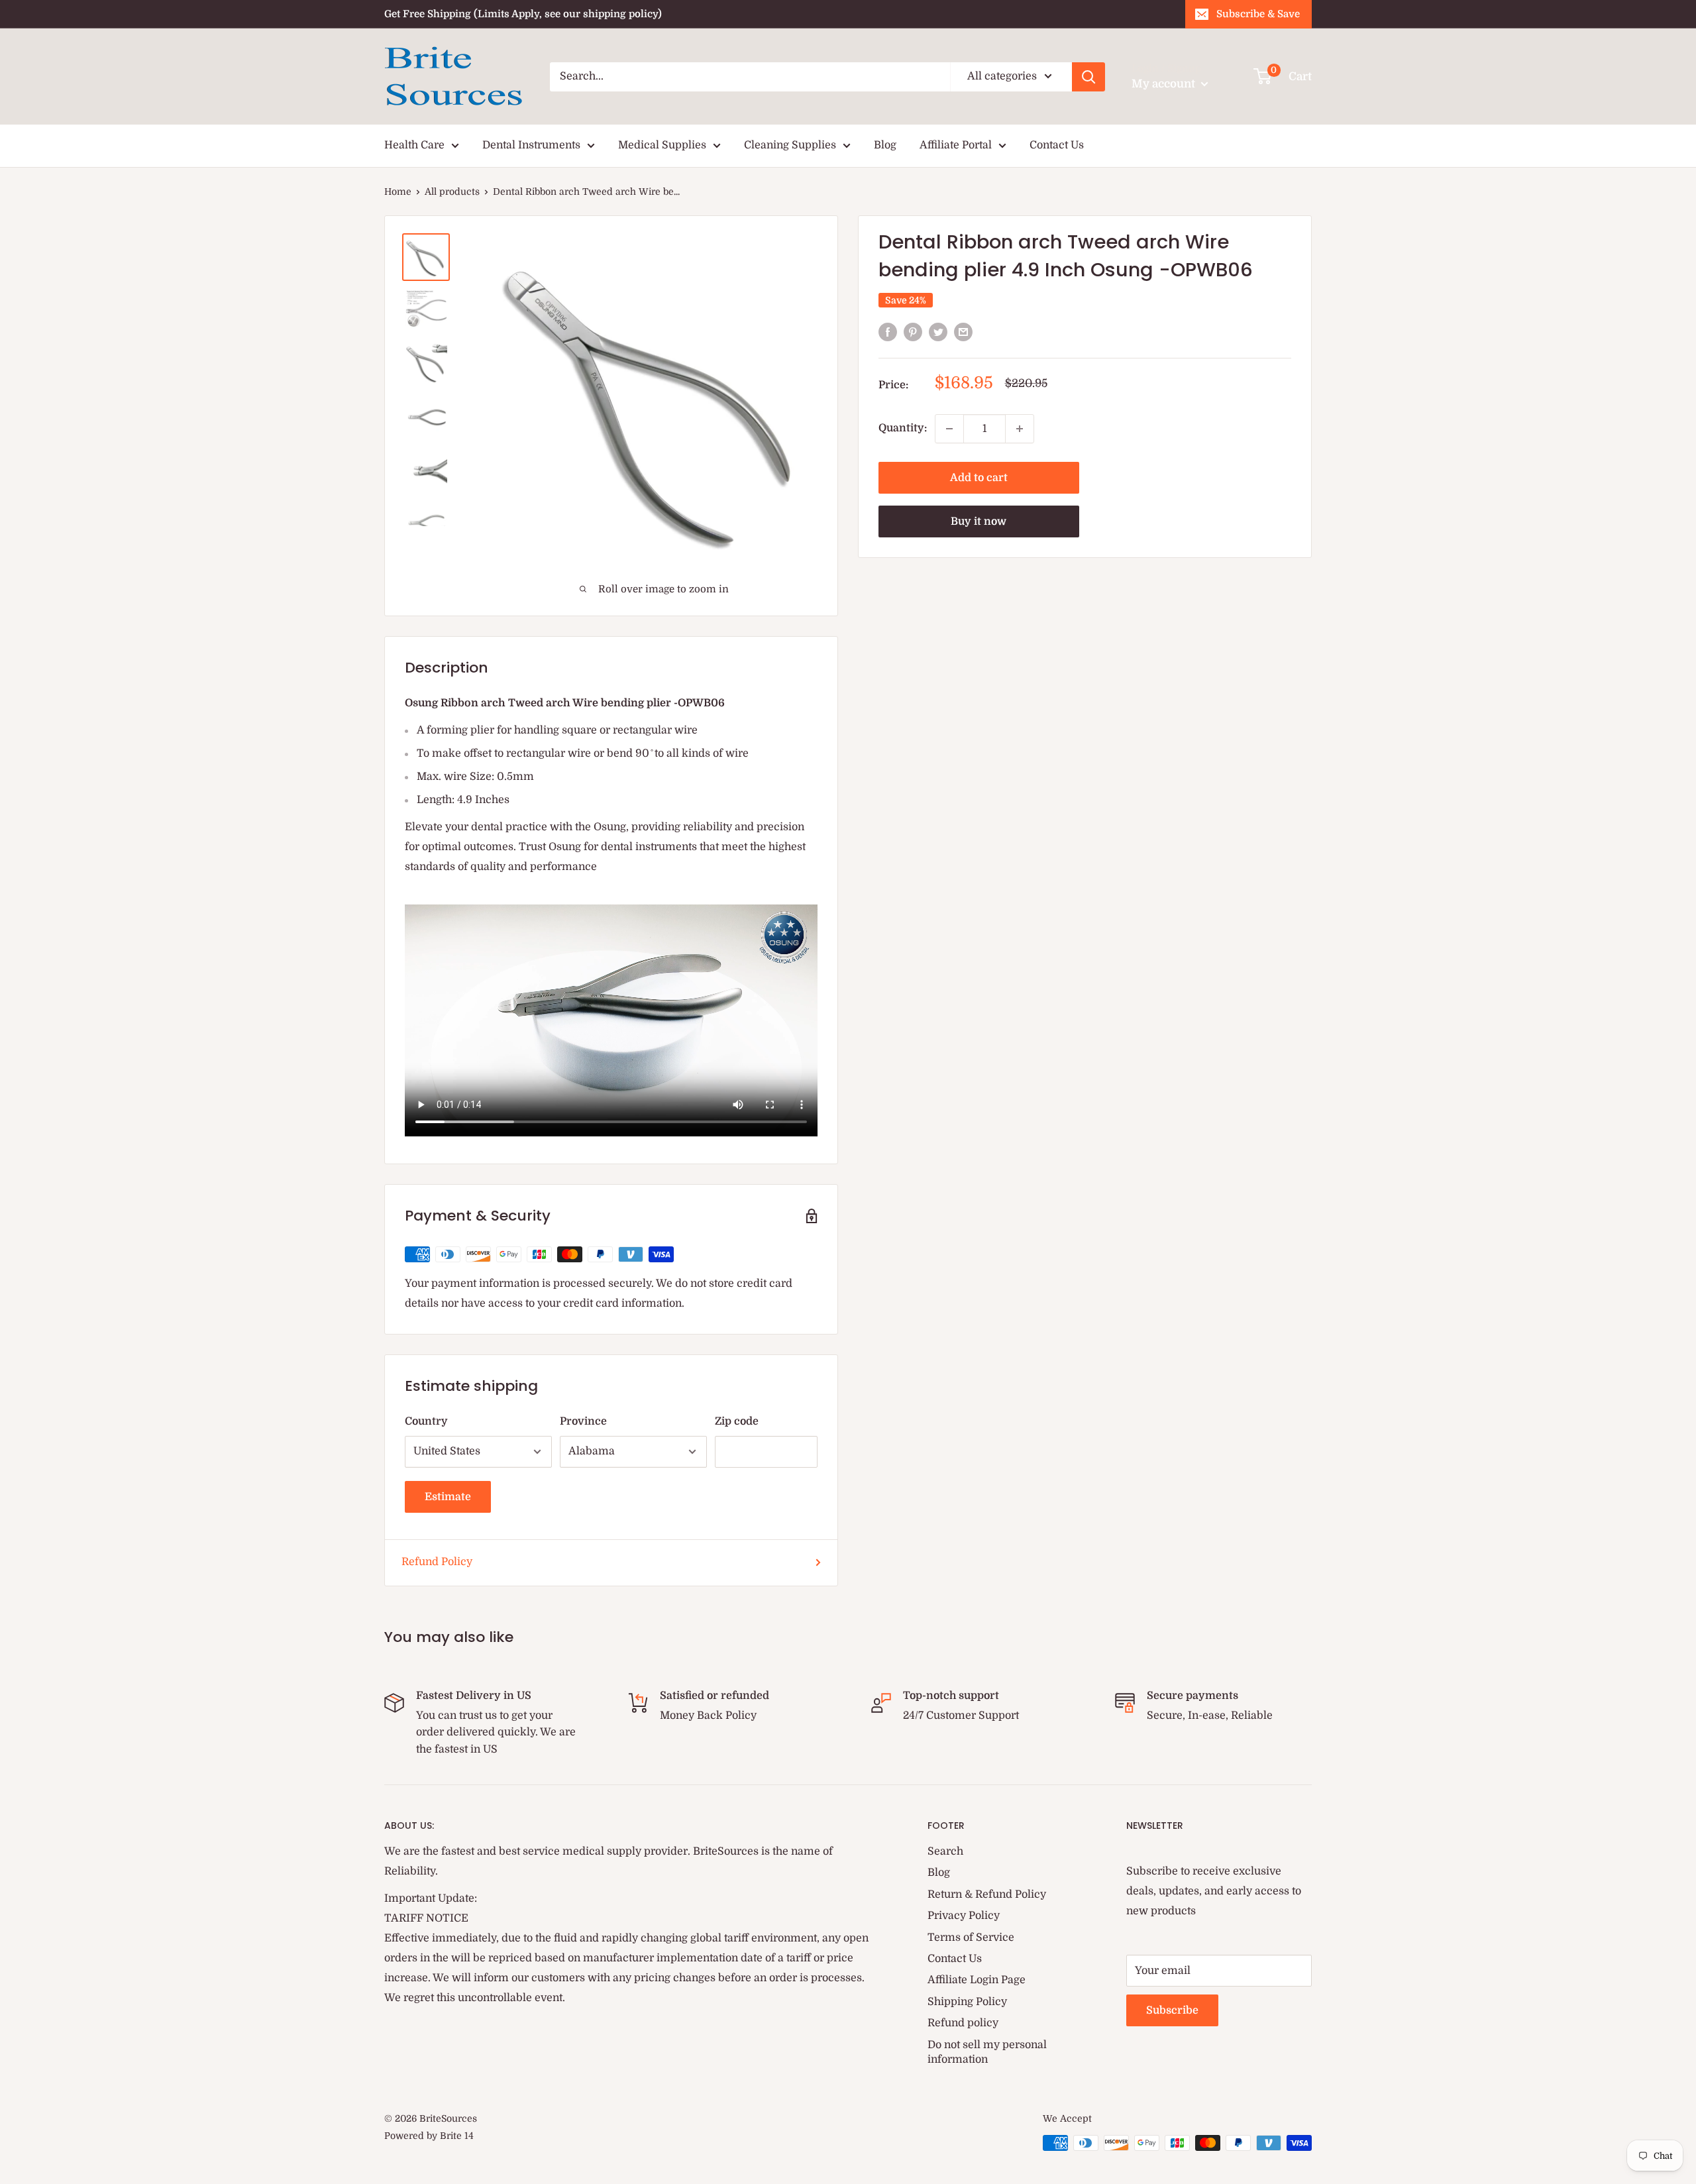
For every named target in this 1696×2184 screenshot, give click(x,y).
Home (398, 191)
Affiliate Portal (956, 145)
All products (452, 191)
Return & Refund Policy (987, 1894)
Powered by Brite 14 (429, 2136)
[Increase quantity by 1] (1020, 429)
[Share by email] (963, 332)
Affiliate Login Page (977, 1980)
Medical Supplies (662, 145)
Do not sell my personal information (987, 2052)
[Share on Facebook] (888, 332)
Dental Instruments (531, 145)
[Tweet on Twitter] (938, 332)
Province (583, 1421)
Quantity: (903, 428)
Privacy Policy (964, 1916)
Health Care (414, 145)
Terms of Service (971, 1938)
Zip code (737, 1421)
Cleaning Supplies (790, 145)
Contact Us (1057, 145)
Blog (885, 145)
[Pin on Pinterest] (913, 332)
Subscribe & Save (1258, 14)
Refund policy (963, 2023)
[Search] (1088, 77)
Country (426, 1421)
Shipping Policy (967, 2002)
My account (1165, 84)
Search (945, 1851)
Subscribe (1172, 2010)
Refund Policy (437, 1562)
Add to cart (979, 478)
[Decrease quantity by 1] (949, 429)
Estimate (448, 1497)
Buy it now (979, 521)
